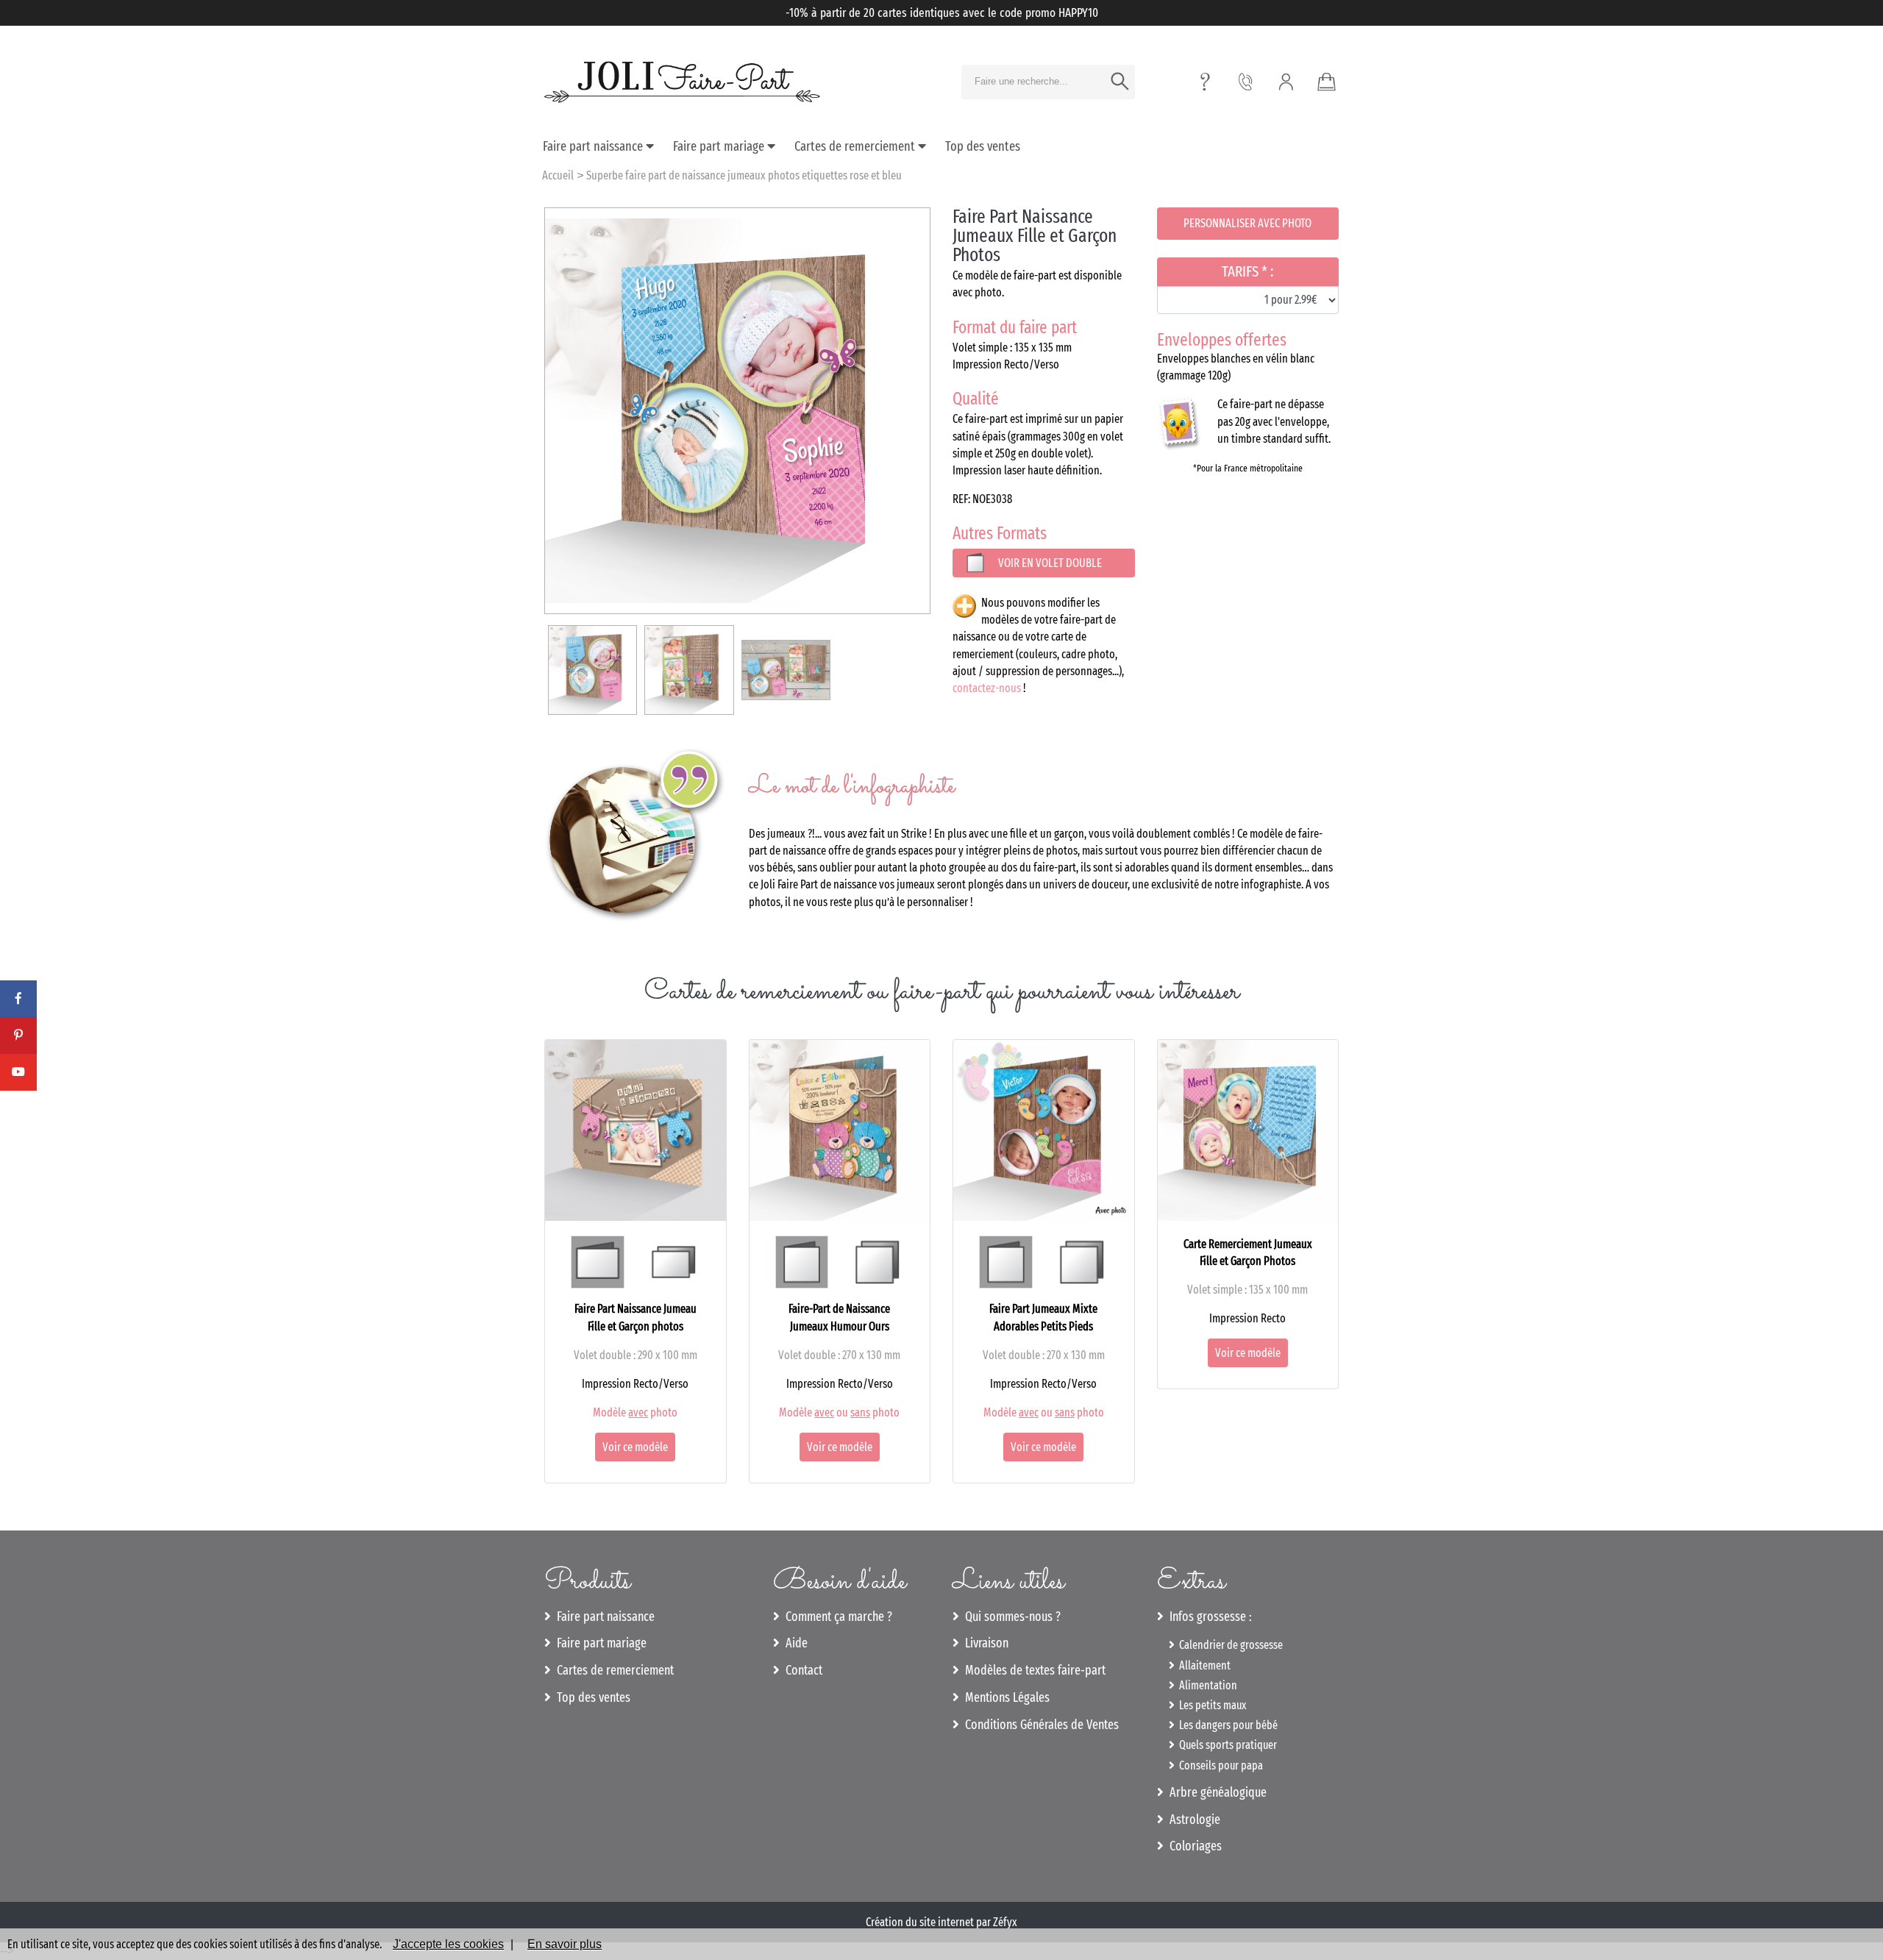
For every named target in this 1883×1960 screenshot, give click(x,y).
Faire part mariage (720, 146)
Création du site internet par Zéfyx (941, 1922)
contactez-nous (987, 688)
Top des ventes (983, 146)
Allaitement (1203, 1665)
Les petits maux (1210, 1705)
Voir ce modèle (635, 1447)
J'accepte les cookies (448, 1944)
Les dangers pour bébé (1226, 1725)
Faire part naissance (594, 146)
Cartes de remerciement (856, 146)
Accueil (558, 175)
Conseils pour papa (1219, 1765)
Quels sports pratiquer (1226, 1745)
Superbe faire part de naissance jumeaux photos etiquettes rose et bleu (744, 175)
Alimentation (1206, 1685)
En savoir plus (565, 1944)
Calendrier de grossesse (1229, 1645)
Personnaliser (1247, 223)
